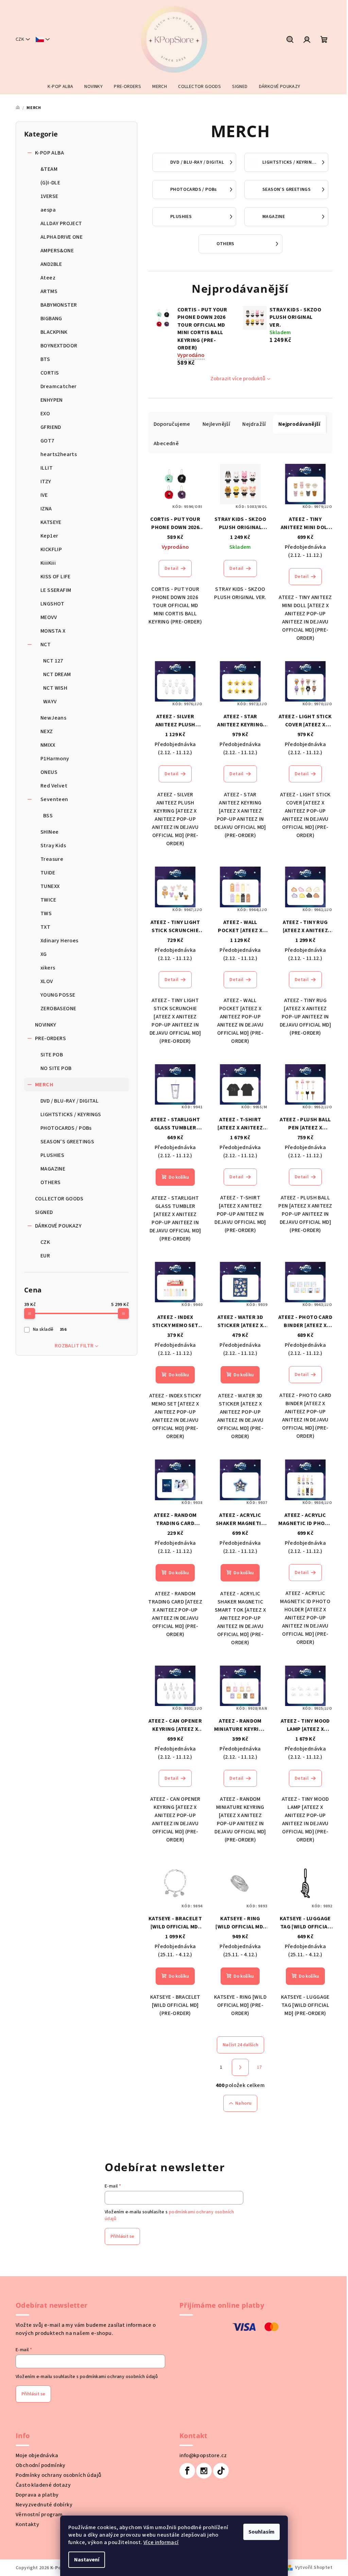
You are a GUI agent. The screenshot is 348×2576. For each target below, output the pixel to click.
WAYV (50, 702)
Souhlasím (262, 2532)
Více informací (161, 2542)
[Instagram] (204, 2471)
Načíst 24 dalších (240, 2045)
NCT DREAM (57, 674)
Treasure (52, 859)
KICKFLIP (51, 549)
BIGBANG (51, 319)
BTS (45, 359)
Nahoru (243, 2103)
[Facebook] (187, 2471)
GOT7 (47, 441)
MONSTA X (53, 631)
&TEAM (49, 169)
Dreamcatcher (59, 386)
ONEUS (49, 772)
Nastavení (87, 2560)
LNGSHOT (53, 604)
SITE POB (52, 1055)
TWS (46, 913)
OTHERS (50, 1182)
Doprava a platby (37, 2495)
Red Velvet (54, 786)
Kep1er (49, 536)
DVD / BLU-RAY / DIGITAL (69, 1101)
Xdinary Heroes (59, 941)
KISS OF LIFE (56, 577)
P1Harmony (55, 759)
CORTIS (50, 373)
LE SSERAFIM (56, 590)
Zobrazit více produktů (238, 379)
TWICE (48, 900)
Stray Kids (53, 846)
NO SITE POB (56, 1068)
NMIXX (48, 745)
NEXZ (47, 731)
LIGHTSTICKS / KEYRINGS (71, 1114)
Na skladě (50, 1329)
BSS (48, 816)
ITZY (46, 482)
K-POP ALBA (49, 153)
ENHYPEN (52, 400)
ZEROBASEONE (58, 1009)
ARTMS (49, 291)
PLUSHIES (52, 1155)
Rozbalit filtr (74, 1346)
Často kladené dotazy (43, 2485)
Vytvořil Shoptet (314, 2568)
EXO (45, 414)
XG (44, 954)
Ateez (48, 278)
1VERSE (49, 196)
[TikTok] (221, 2471)
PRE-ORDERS (50, 1038)
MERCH (44, 1085)
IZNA (46, 509)
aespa (48, 210)
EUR (45, 1256)
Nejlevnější (216, 424)
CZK (45, 1242)
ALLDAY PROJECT (61, 223)
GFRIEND (51, 427)
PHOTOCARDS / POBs (66, 1128)
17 (259, 2067)
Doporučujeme (172, 424)
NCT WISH (55, 688)
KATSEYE (51, 522)
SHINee (49, 832)
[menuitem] (60, 87)
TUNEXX (50, 886)
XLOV (47, 981)
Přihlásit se (122, 2236)
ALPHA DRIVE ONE (62, 237)
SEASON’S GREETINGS (67, 1142)
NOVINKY (46, 1025)
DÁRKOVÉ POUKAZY (58, 1226)
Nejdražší (254, 424)
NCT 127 (53, 661)
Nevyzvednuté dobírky (44, 2505)
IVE (44, 495)
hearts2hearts (59, 454)
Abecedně (166, 443)
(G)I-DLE (50, 183)
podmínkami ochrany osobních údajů (119, 2377)
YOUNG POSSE (58, 995)
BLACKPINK (54, 332)
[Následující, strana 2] (240, 2067)
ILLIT (47, 468)
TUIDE (48, 873)
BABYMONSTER (59, 305)
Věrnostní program (39, 2515)
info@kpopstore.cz (203, 2455)
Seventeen (54, 799)
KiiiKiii (48, 563)
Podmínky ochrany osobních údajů (58, 2475)
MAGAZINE (53, 1169)
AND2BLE (51, 264)
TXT (45, 927)
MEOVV (49, 617)
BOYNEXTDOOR (59, 346)
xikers (48, 968)
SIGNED (44, 1212)
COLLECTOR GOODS (59, 1199)
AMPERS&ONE (57, 251)
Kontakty (27, 2524)
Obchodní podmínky (41, 2465)
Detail (171, 568)
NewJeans (53, 718)
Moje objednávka (37, 2455)
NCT (46, 645)
